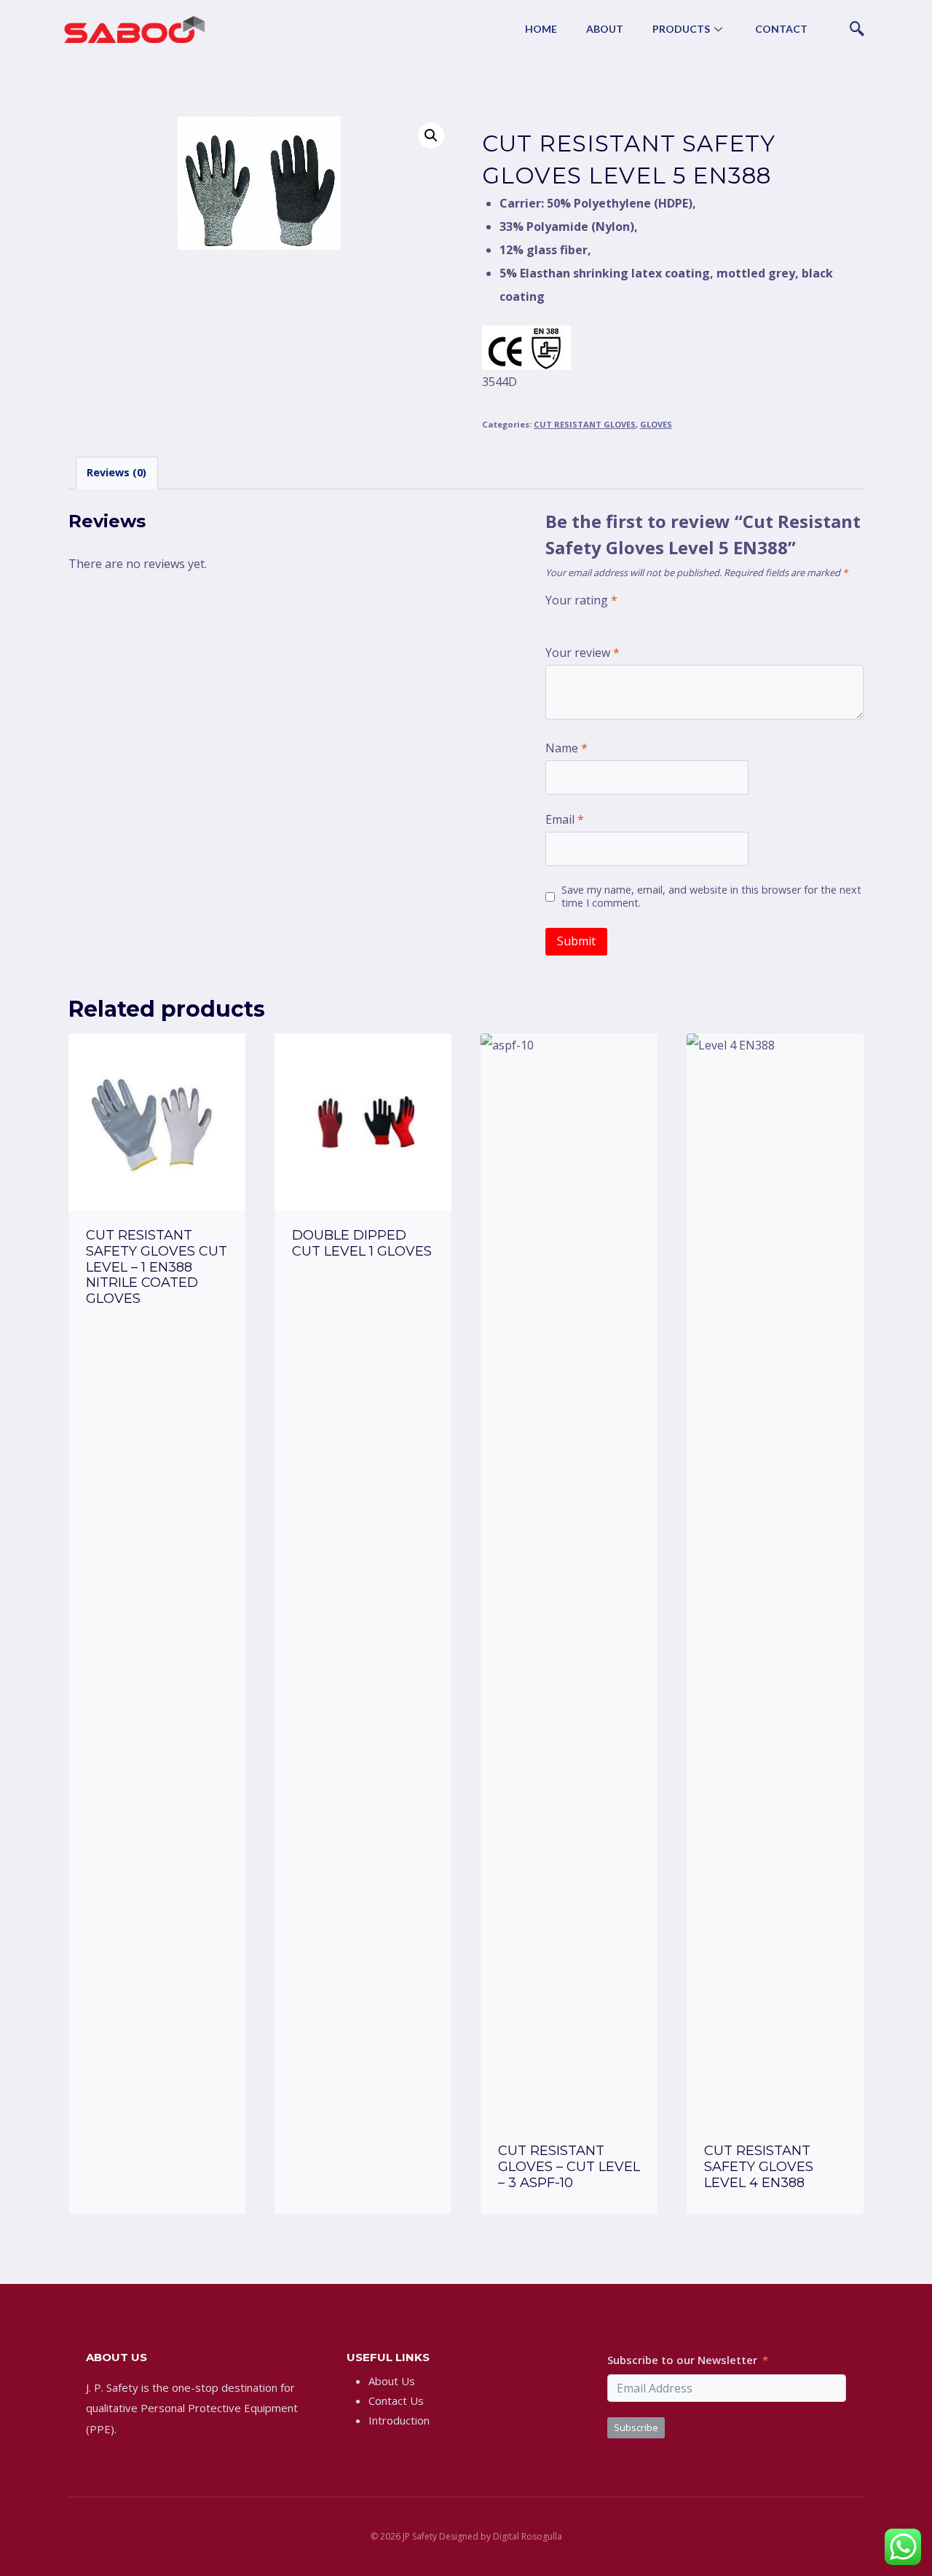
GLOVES (656, 424)
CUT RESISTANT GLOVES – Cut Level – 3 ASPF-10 (569, 2166)
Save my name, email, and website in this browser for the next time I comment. (711, 897)
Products (681, 29)
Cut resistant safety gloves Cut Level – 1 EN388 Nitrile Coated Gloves (157, 1267)
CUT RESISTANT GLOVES (585, 424)
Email (565, 820)
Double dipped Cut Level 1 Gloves (362, 1243)
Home (541, 29)
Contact (781, 29)
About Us (392, 2381)
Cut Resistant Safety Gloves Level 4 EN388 (759, 2166)
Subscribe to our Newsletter (682, 2360)
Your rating (581, 600)
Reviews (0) (116, 472)
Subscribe (636, 2427)
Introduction (399, 2420)
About (605, 29)
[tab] (117, 473)
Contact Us (396, 2400)
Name (566, 748)
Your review (582, 653)
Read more (157, 1339)
